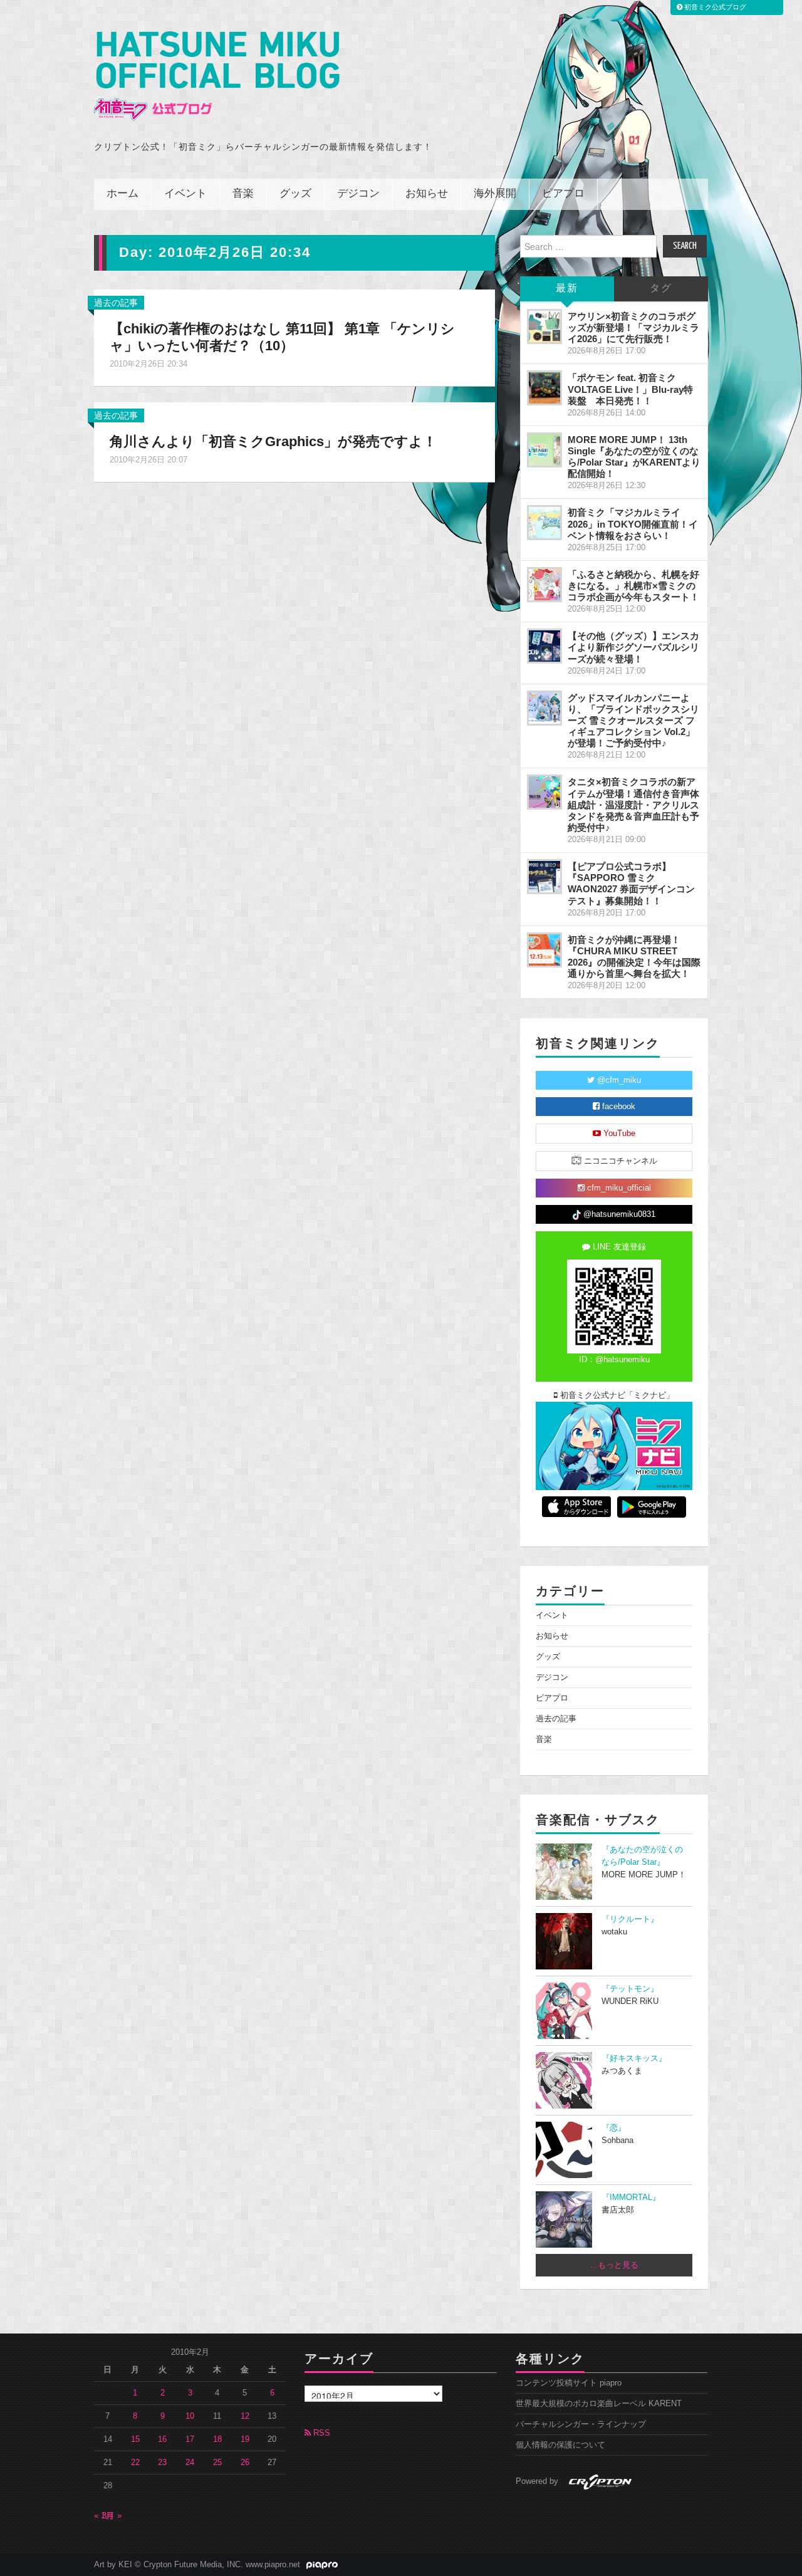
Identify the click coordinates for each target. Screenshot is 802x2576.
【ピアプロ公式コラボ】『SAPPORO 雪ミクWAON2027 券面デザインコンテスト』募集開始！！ (631, 883)
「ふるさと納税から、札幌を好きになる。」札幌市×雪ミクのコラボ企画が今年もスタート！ (633, 586)
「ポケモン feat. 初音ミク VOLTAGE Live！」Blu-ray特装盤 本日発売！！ (630, 389)
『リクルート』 (630, 1919)
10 (190, 2416)
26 (245, 2463)
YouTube (618, 1134)
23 (162, 2463)
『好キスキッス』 (634, 2058)
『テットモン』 (630, 1989)
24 (190, 2463)
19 (245, 2439)
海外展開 (495, 194)
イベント (185, 194)
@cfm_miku (618, 1080)
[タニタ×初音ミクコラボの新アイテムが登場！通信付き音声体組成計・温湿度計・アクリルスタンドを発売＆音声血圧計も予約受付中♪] (544, 792)
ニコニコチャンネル (619, 1161)
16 (162, 2439)
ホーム (122, 194)
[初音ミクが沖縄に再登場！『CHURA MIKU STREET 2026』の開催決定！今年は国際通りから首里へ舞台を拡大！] (544, 950)
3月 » (112, 2516)
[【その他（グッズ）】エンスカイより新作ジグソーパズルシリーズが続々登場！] (544, 646)
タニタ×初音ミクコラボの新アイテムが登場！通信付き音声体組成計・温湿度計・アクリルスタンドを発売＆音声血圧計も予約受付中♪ (633, 805)
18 (217, 2439)
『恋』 (614, 2128)
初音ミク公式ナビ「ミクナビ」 (616, 1395)
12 (245, 2416)
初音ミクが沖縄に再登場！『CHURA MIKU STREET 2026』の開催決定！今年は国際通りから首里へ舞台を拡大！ (634, 957)
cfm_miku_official (618, 1188)
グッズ (295, 194)
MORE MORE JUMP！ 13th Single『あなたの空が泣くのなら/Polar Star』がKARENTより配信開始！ (634, 456)
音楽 (243, 194)
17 (190, 2439)
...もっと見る (614, 2265)
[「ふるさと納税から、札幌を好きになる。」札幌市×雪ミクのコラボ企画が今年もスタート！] (544, 585)
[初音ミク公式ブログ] (217, 76)
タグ (661, 289)
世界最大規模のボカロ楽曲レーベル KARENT (599, 2404)
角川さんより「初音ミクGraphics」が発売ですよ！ (273, 441)
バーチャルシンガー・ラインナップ (581, 2424)
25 (217, 2463)
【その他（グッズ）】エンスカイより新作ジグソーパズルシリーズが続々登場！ (633, 647)
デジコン (358, 194)
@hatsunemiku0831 (618, 1214)
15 (135, 2439)
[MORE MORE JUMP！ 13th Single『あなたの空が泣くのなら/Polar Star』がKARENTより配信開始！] (544, 450)
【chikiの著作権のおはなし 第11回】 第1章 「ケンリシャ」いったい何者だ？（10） (282, 337)
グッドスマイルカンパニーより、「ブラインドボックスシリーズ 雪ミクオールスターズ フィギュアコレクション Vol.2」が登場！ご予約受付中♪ (633, 721)
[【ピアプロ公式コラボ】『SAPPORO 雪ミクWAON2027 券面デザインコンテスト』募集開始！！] (544, 877)
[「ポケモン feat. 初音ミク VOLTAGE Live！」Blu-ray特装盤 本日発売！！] (544, 388)
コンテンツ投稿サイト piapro (569, 2383)
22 (135, 2463)
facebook (617, 1107)
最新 (567, 289)
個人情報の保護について (560, 2445)
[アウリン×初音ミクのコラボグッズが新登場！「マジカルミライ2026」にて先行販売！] (544, 326)
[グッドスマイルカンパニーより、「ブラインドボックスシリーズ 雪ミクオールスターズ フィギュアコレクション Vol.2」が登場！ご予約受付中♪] (544, 708)
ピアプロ (563, 194)
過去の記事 (116, 303)
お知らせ (427, 194)
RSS (320, 2433)
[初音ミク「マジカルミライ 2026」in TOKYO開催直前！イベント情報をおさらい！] (544, 523)
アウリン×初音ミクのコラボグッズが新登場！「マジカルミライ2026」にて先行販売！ (633, 327)
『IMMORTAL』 (631, 2198)
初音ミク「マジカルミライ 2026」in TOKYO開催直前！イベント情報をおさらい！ (633, 524)
